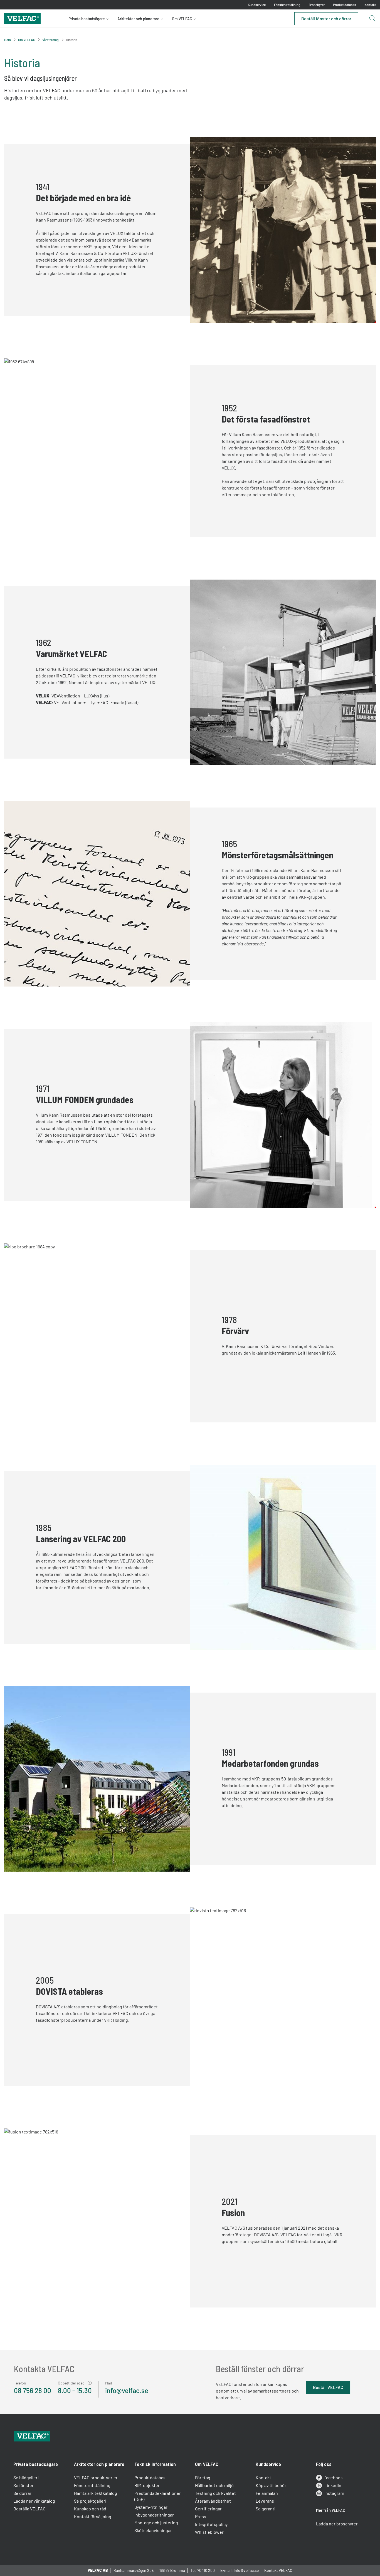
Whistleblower (209, 2532)
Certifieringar (208, 2509)
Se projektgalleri (90, 2501)
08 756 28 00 (33, 2390)
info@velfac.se (127, 2390)
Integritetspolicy (211, 2524)
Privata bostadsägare (87, 19)
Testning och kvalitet (215, 2493)
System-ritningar (151, 2507)
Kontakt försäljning (93, 2516)
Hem (8, 40)
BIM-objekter (147, 2485)
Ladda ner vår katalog (34, 2501)
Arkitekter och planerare (138, 19)
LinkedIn (333, 2485)
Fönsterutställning (287, 5)
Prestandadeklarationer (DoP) (158, 2496)
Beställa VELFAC (29, 2509)
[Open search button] (372, 19)
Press (201, 2516)
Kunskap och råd (90, 2509)
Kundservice (257, 5)
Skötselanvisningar (153, 2530)
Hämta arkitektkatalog (96, 2493)
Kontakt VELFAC (278, 2570)
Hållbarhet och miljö (214, 2485)
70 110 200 (206, 2570)
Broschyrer (317, 5)
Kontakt (370, 5)
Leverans (265, 2501)
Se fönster (24, 2485)
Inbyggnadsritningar (154, 2515)
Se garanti (266, 2509)
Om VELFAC (182, 19)
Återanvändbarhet (213, 2501)
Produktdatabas (345, 5)
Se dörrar (22, 2493)
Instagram (334, 2493)
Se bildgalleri (26, 2477)
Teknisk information (155, 2464)
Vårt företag (50, 40)
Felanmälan (267, 2493)
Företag (203, 2477)
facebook (334, 2477)
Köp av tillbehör (271, 2485)
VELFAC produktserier (96, 2477)
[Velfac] (22, 18)
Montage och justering (156, 2522)
